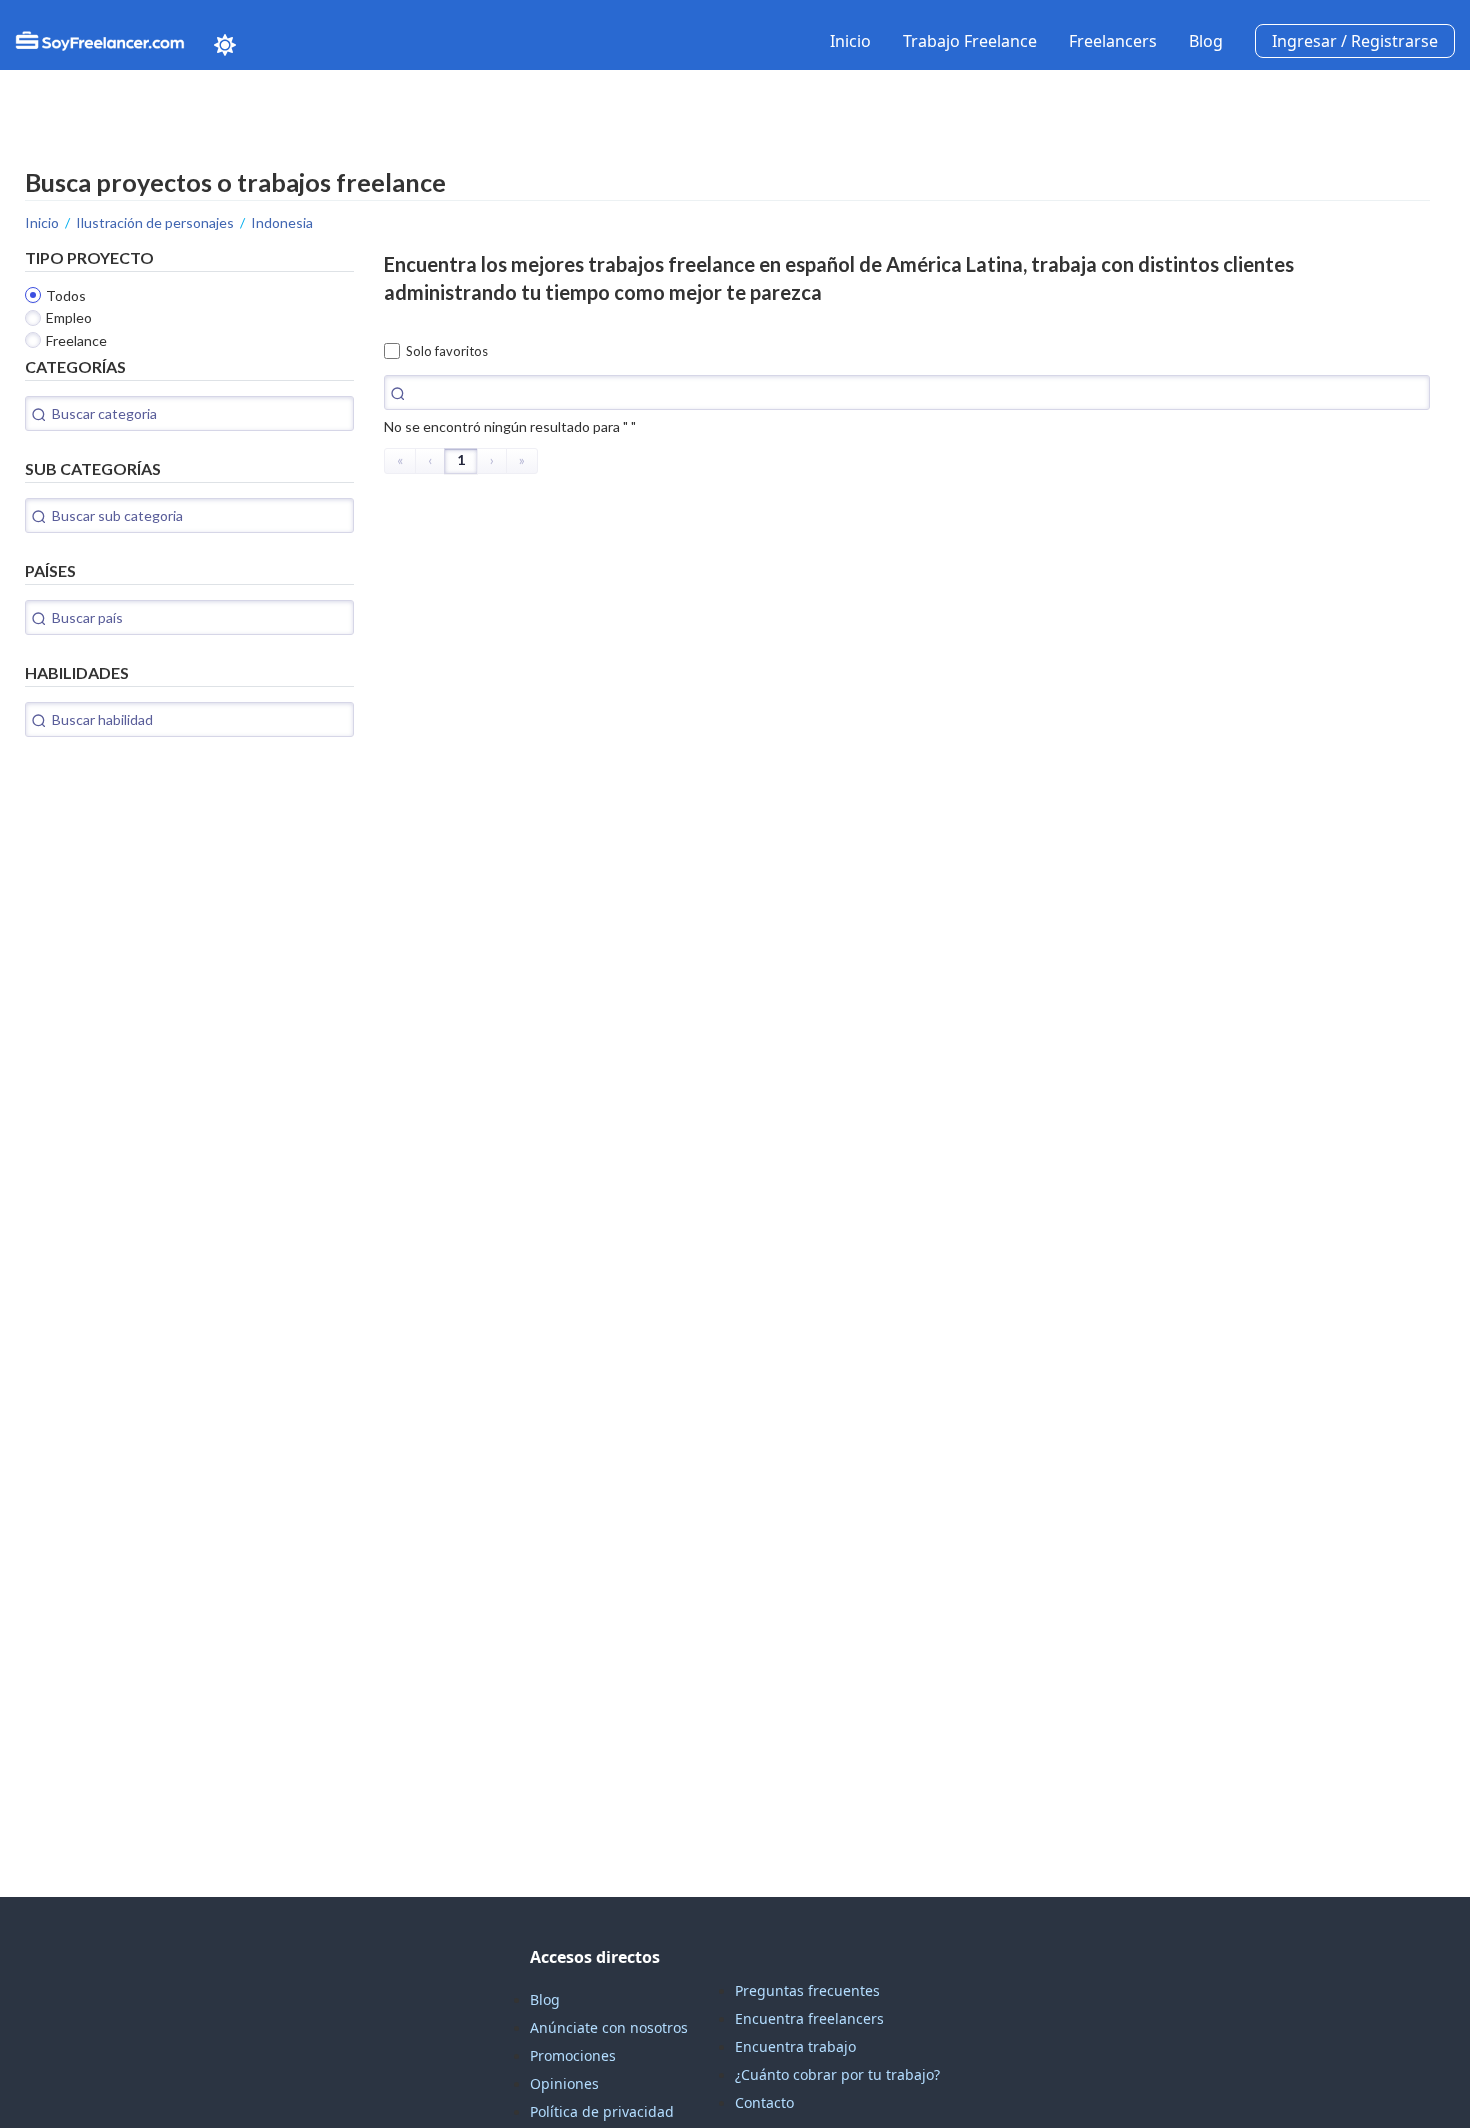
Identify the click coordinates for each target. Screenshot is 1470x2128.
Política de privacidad (602, 2111)
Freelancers (1113, 41)
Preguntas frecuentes (807, 1990)
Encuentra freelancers (809, 2018)
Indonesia (282, 222)
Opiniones (564, 2083)
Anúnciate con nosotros (609, 2027)
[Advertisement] (175, 892)
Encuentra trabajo (795, 2046)
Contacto (764, 2102)
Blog (1206, 41)
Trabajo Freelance (970, 41)
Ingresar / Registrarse (1355, 41)
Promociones (573, 2055)
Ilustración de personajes (155, 222)
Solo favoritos (447, 351)
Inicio (850, 41)
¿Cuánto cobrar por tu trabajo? (837, 2074)
